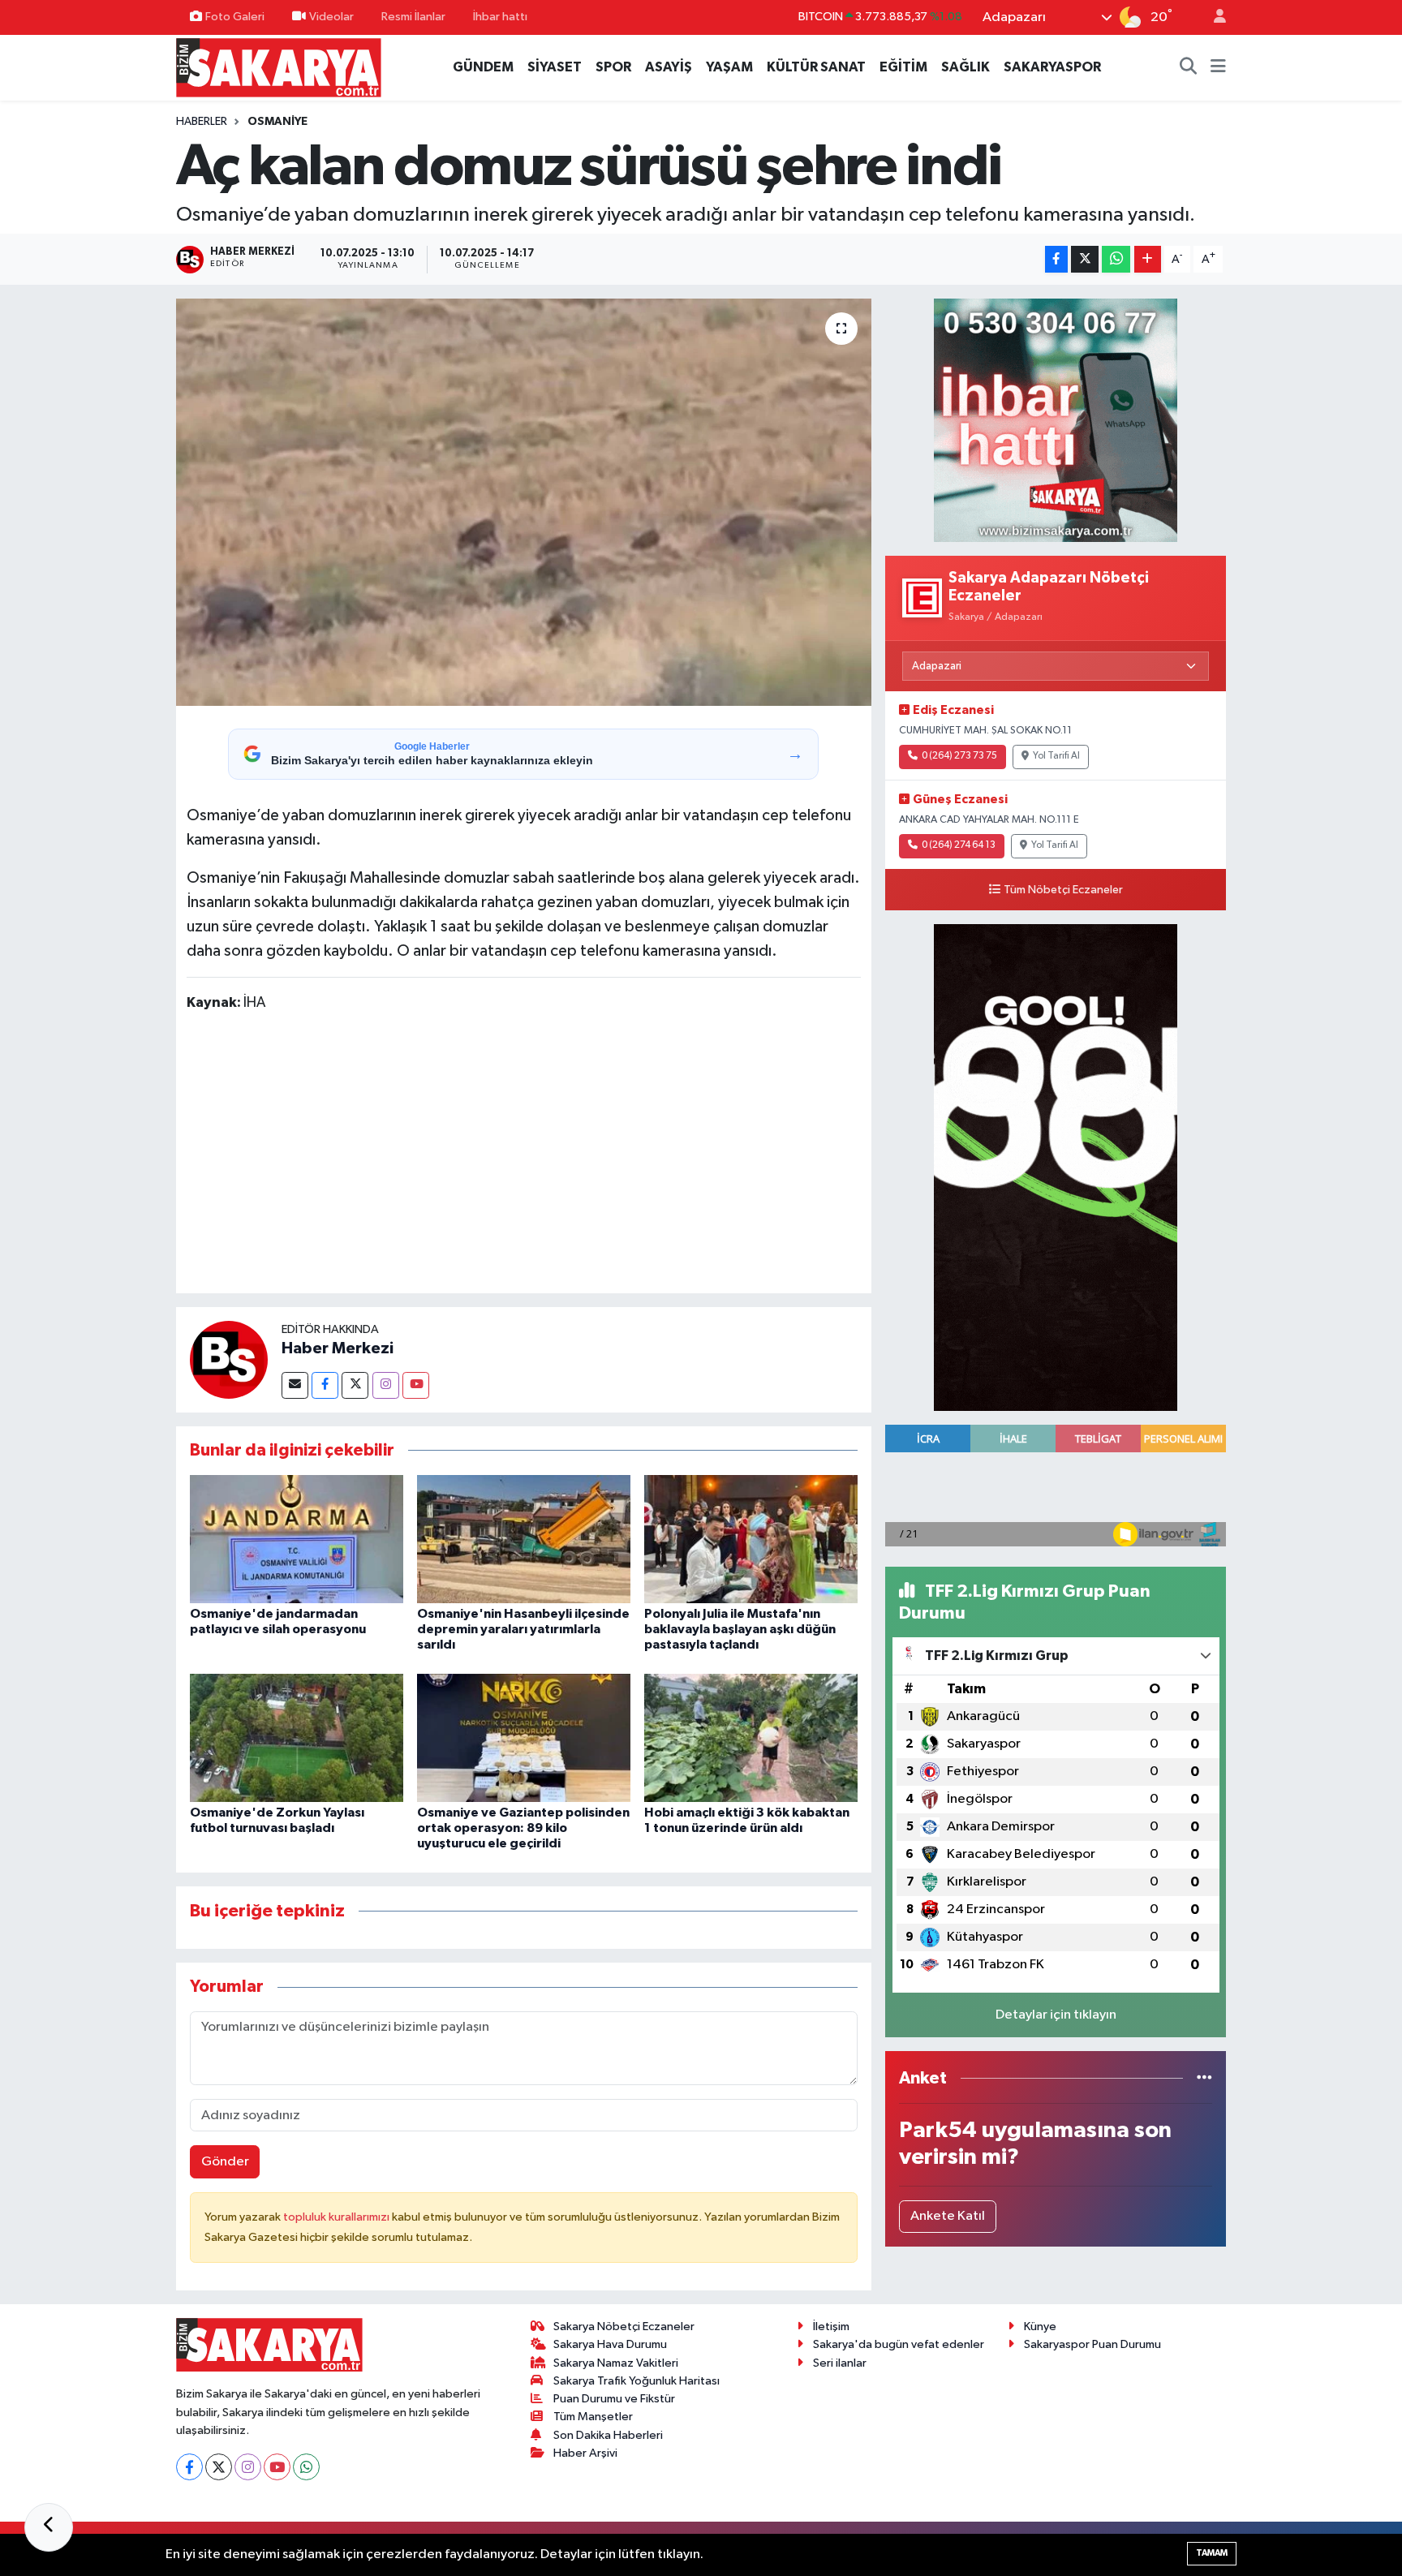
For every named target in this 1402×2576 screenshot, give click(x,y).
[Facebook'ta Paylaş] (1056, 259)
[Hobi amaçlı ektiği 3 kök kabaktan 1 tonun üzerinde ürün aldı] (751, 1737)
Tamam (1212, 2553)
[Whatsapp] (306, 2467)
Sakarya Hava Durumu (610, 2344)
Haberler (202, 122)
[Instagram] (386, 1385)
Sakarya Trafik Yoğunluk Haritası (636, 2381)
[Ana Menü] (1218, 67)
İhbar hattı (500, 17)
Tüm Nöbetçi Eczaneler (1063, 890)
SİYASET (555, 67)
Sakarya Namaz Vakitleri (616, 2363)
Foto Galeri (235, 17)
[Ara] (1189, 67)
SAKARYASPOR (1052, 67)
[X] (219, 2467)
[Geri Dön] (49, 2527)
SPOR (613, 67)
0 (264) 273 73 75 (959, 756)
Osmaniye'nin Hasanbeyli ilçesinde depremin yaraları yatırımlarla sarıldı (523, 1629)
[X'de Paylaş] (1085, 259)
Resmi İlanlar (413, 17)
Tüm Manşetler (593, 2417)
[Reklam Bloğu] (1056, 420)
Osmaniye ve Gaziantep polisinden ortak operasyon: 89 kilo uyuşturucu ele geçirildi (523, 1828)
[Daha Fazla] (1148, 259)
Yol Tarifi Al (1056, 756)
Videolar (331, 17)
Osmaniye (277, 122)
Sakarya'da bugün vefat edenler (899, 2344)
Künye (1040, 2327)
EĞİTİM (903, 67)
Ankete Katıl (948, 2216)
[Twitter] (355, 1385)
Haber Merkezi (338, 1348)
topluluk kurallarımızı (338, 2217)
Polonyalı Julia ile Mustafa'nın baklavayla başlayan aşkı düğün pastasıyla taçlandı (740, 1629)
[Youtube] (416, 1385)
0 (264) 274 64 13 (959, 845)
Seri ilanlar (840, 2363)
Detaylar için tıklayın (1056, 2015)
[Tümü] (1204, 2078)
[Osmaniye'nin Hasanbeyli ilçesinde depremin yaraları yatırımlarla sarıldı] (524, 1539)
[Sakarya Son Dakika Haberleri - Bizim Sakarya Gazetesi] (279, 67)
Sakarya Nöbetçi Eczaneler (624, 2327)
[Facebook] (325, 1385)
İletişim (831, 2327)
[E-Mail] (295, 1385)
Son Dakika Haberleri (608, 2435)
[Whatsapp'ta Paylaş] (1116, 259)
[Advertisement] (523, 1155)
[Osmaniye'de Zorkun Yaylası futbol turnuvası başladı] (297, 1737)
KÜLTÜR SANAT (816, 67)
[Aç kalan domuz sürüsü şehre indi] (524, 502)
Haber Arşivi (585, 2453)
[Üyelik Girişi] (1213, 17)
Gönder (225, 2162)
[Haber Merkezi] (229, 1359)
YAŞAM (729, 67)
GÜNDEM (483, 67)
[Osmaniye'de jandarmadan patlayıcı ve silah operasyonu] (297, 1539)
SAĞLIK (965, 67)
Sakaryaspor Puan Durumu (1092, 2344)
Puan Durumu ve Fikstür (614, 2399)
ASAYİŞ (669, 67)
